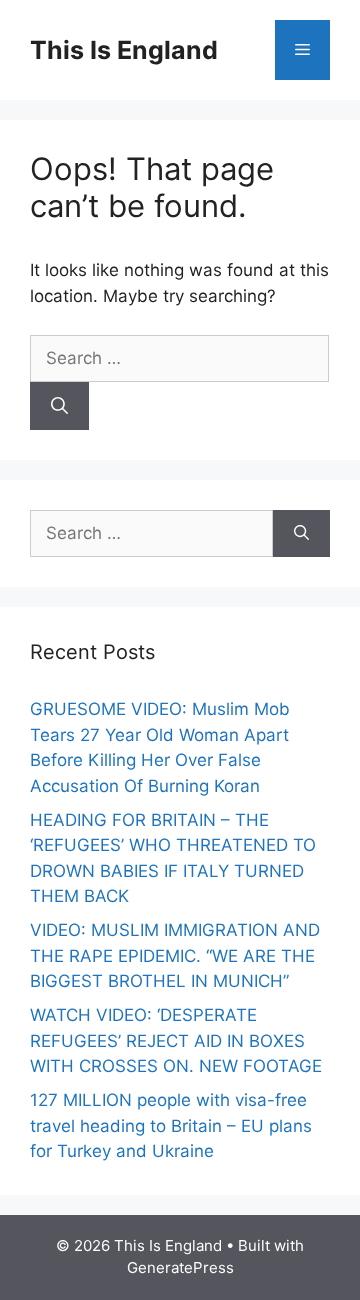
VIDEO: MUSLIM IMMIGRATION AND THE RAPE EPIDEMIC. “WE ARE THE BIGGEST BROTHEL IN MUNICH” (175, 955)
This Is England (124, 50)
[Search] (59, 406)
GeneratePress (180, 1267)
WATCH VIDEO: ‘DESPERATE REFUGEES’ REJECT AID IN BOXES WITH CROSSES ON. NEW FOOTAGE (176, 1040)
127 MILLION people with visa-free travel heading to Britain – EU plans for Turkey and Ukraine (171, 1125)
